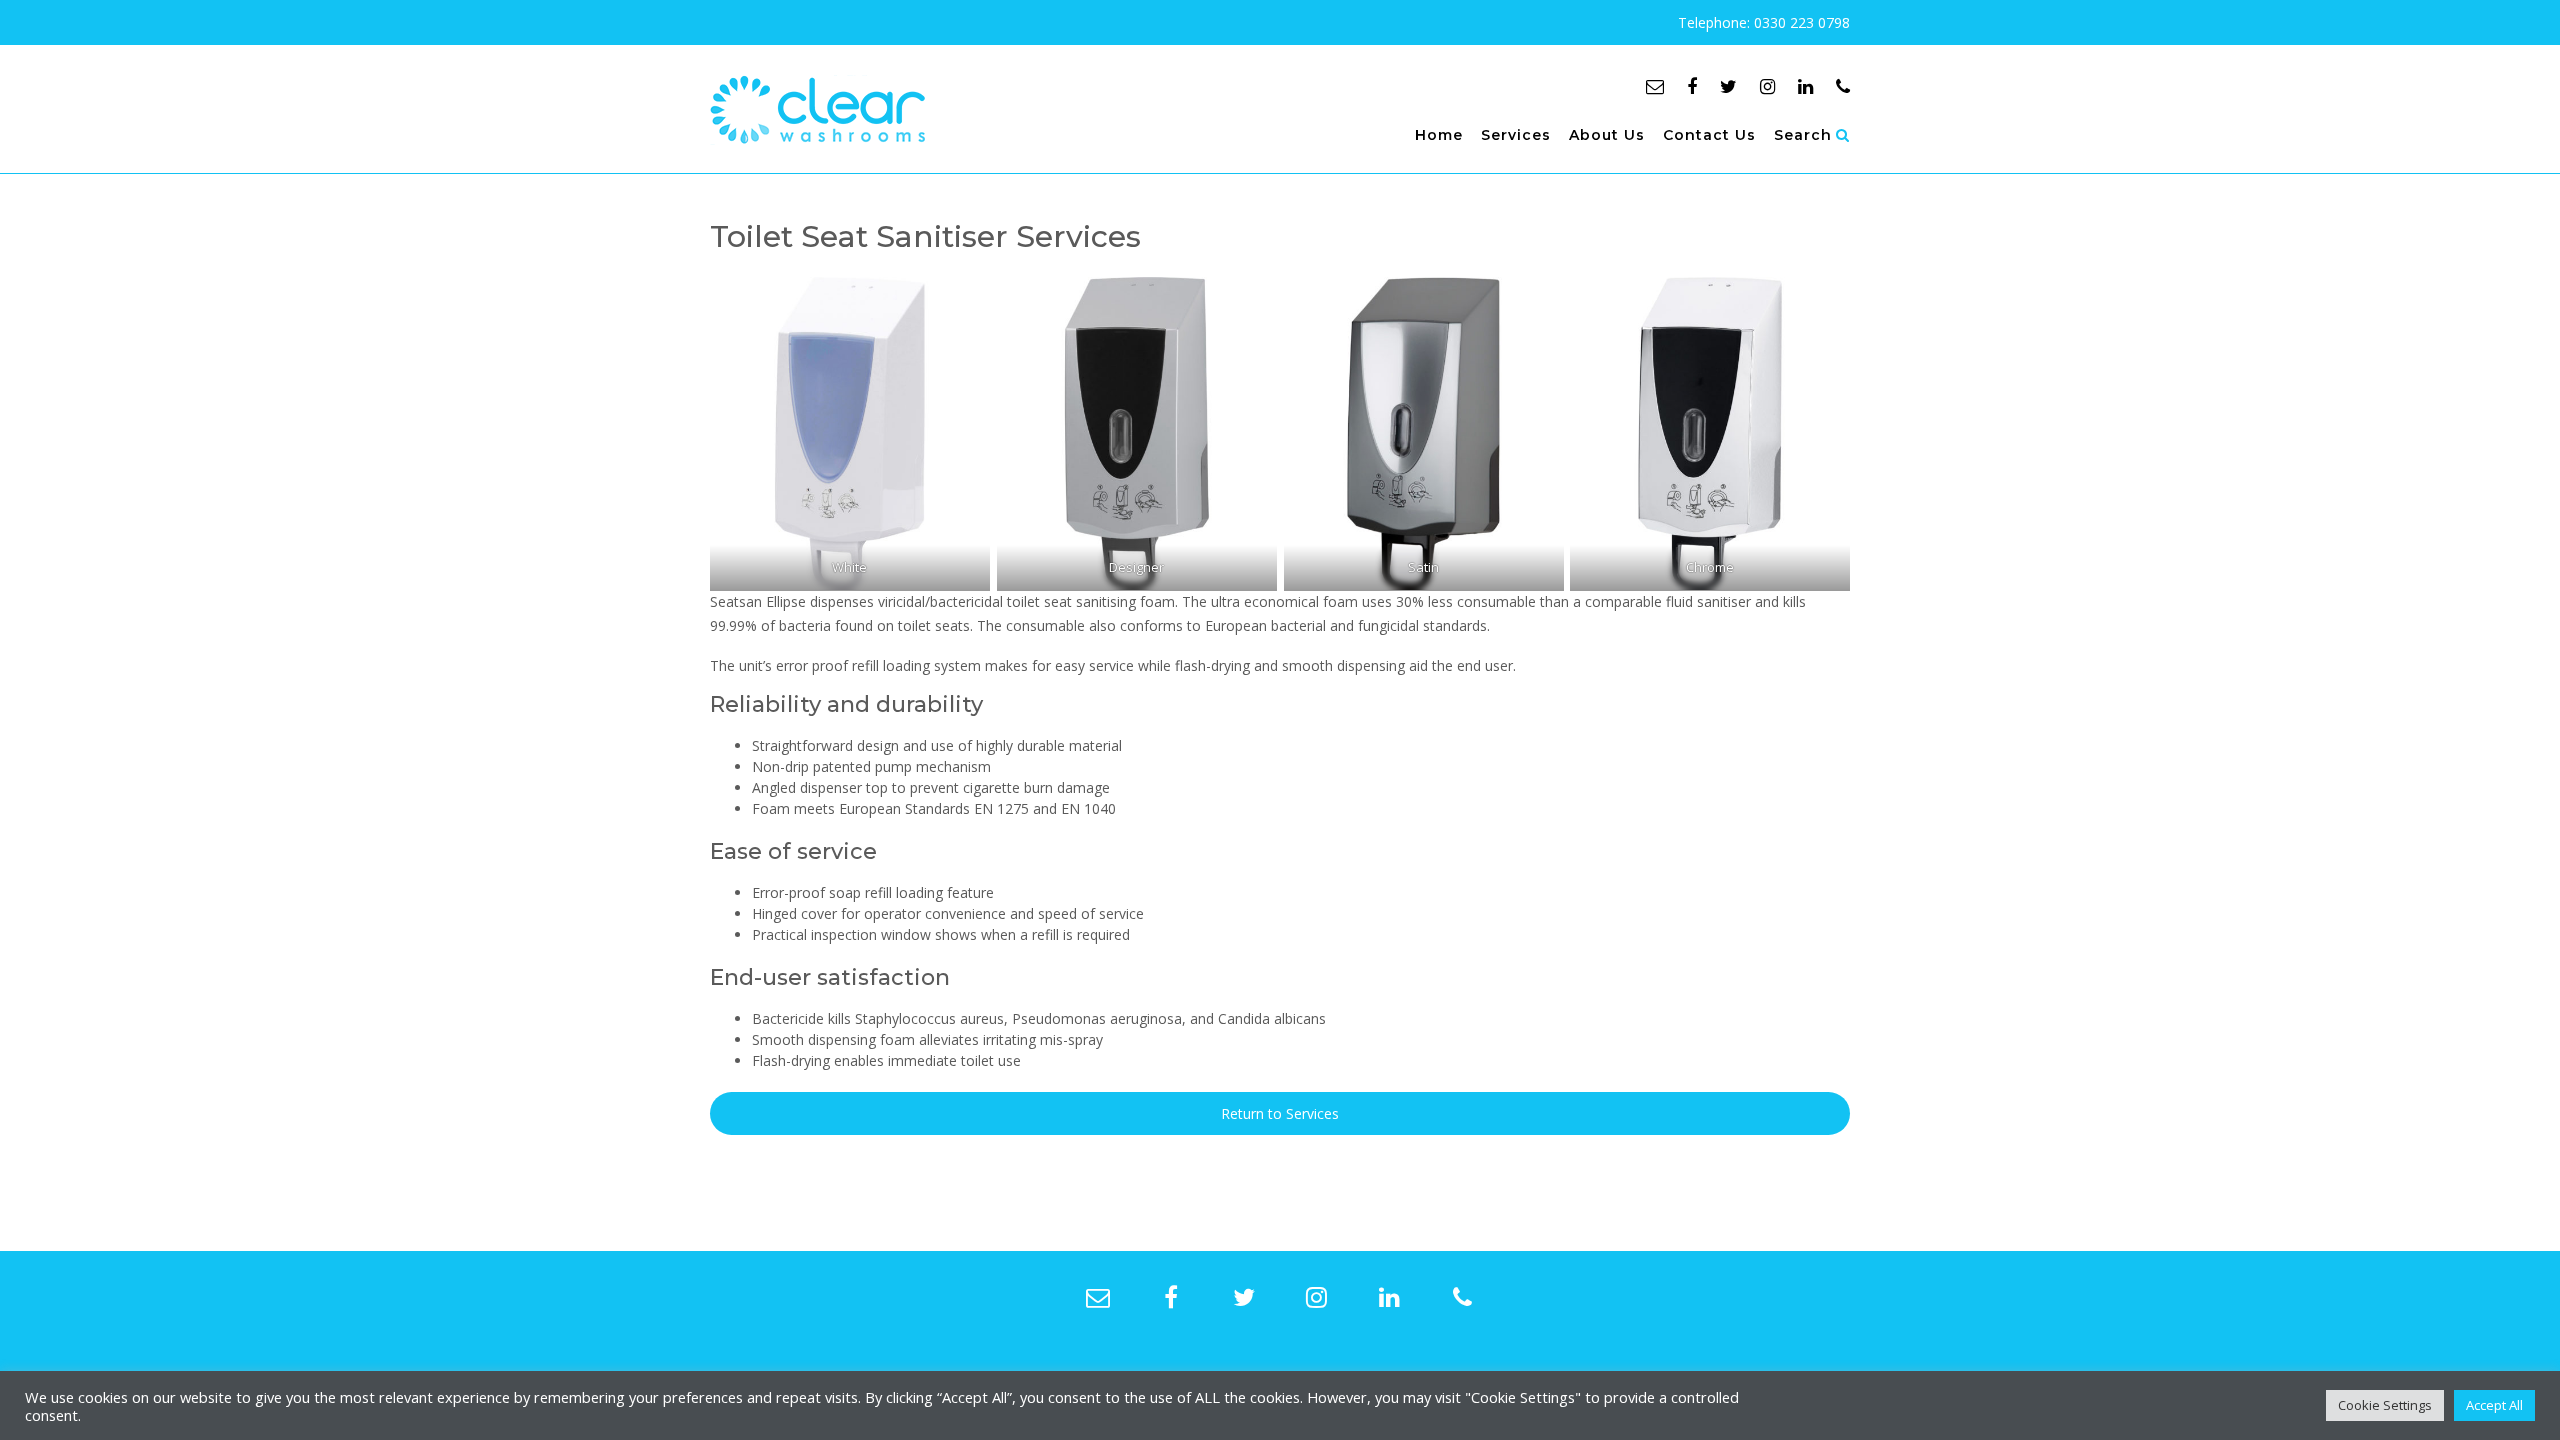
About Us (1607, 135)
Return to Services (1280, 1113)
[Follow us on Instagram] (1767, 86)
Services (1516, 135)
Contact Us (1709, 135)
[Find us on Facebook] (1692, 86)
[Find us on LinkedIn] (1805, 86)
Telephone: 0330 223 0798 (1764, 22)
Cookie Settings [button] (2385, 1405)
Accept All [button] (2494, 1405)
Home (1439, 135)
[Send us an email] (1655, 86)
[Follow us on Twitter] (1728, 86)
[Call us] (1843, 86)
